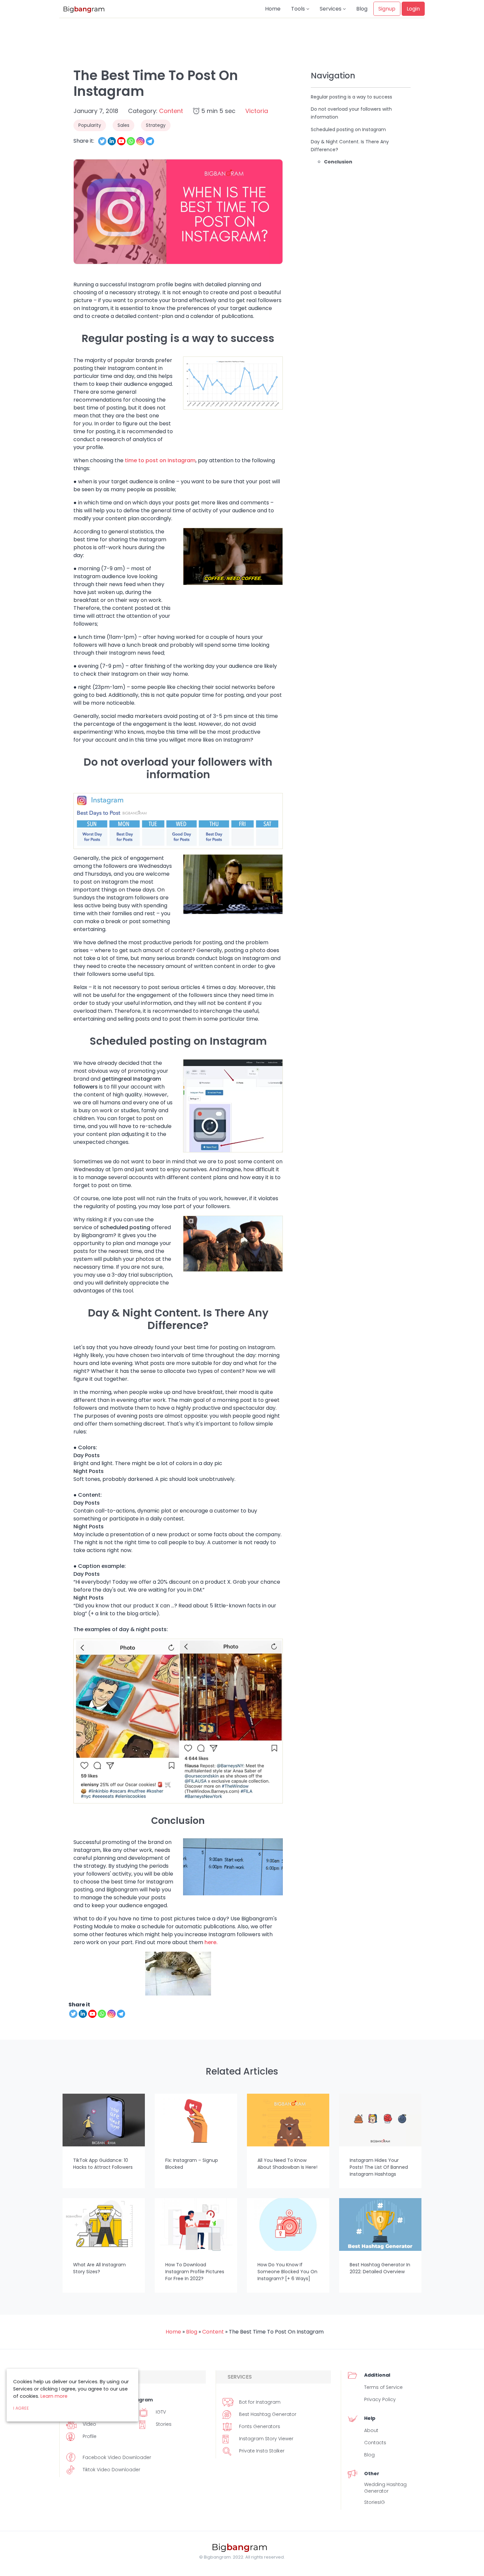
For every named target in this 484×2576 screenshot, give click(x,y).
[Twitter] (102, 141)
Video (89, 2424)
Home (273, 9)
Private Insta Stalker (262, 2451)
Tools (299, 9)
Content (171, 111)
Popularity (90, 125)
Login (413, 9)
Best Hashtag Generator (268, 2414)
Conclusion (338, 162)
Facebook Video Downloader (117, 2457)
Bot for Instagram (260, 2402)
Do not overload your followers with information (351, 113)
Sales (123, 125)
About (371, 2430)
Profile (90, 2436)
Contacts (375, 2443)
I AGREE (21, 2408)
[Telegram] (150, 141)
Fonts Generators (260, 2426)
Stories (164, 2424)
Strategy (156, 125)
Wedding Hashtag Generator (385, 2488)
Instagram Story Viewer (266, 2439)
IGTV (161, 2412)
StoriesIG (375, 2502)
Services (331, 9)
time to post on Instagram (160, 460)
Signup (387, 9)
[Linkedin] (112, 141)
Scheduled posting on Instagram (348, 129)
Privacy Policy (380, 2399)
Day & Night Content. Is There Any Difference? (350, 146)
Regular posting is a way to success (351, 97)
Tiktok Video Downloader (111, 2470)
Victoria (257, 111)
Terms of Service (383, 2387)
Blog (362, 9)
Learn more (54, 2396)
